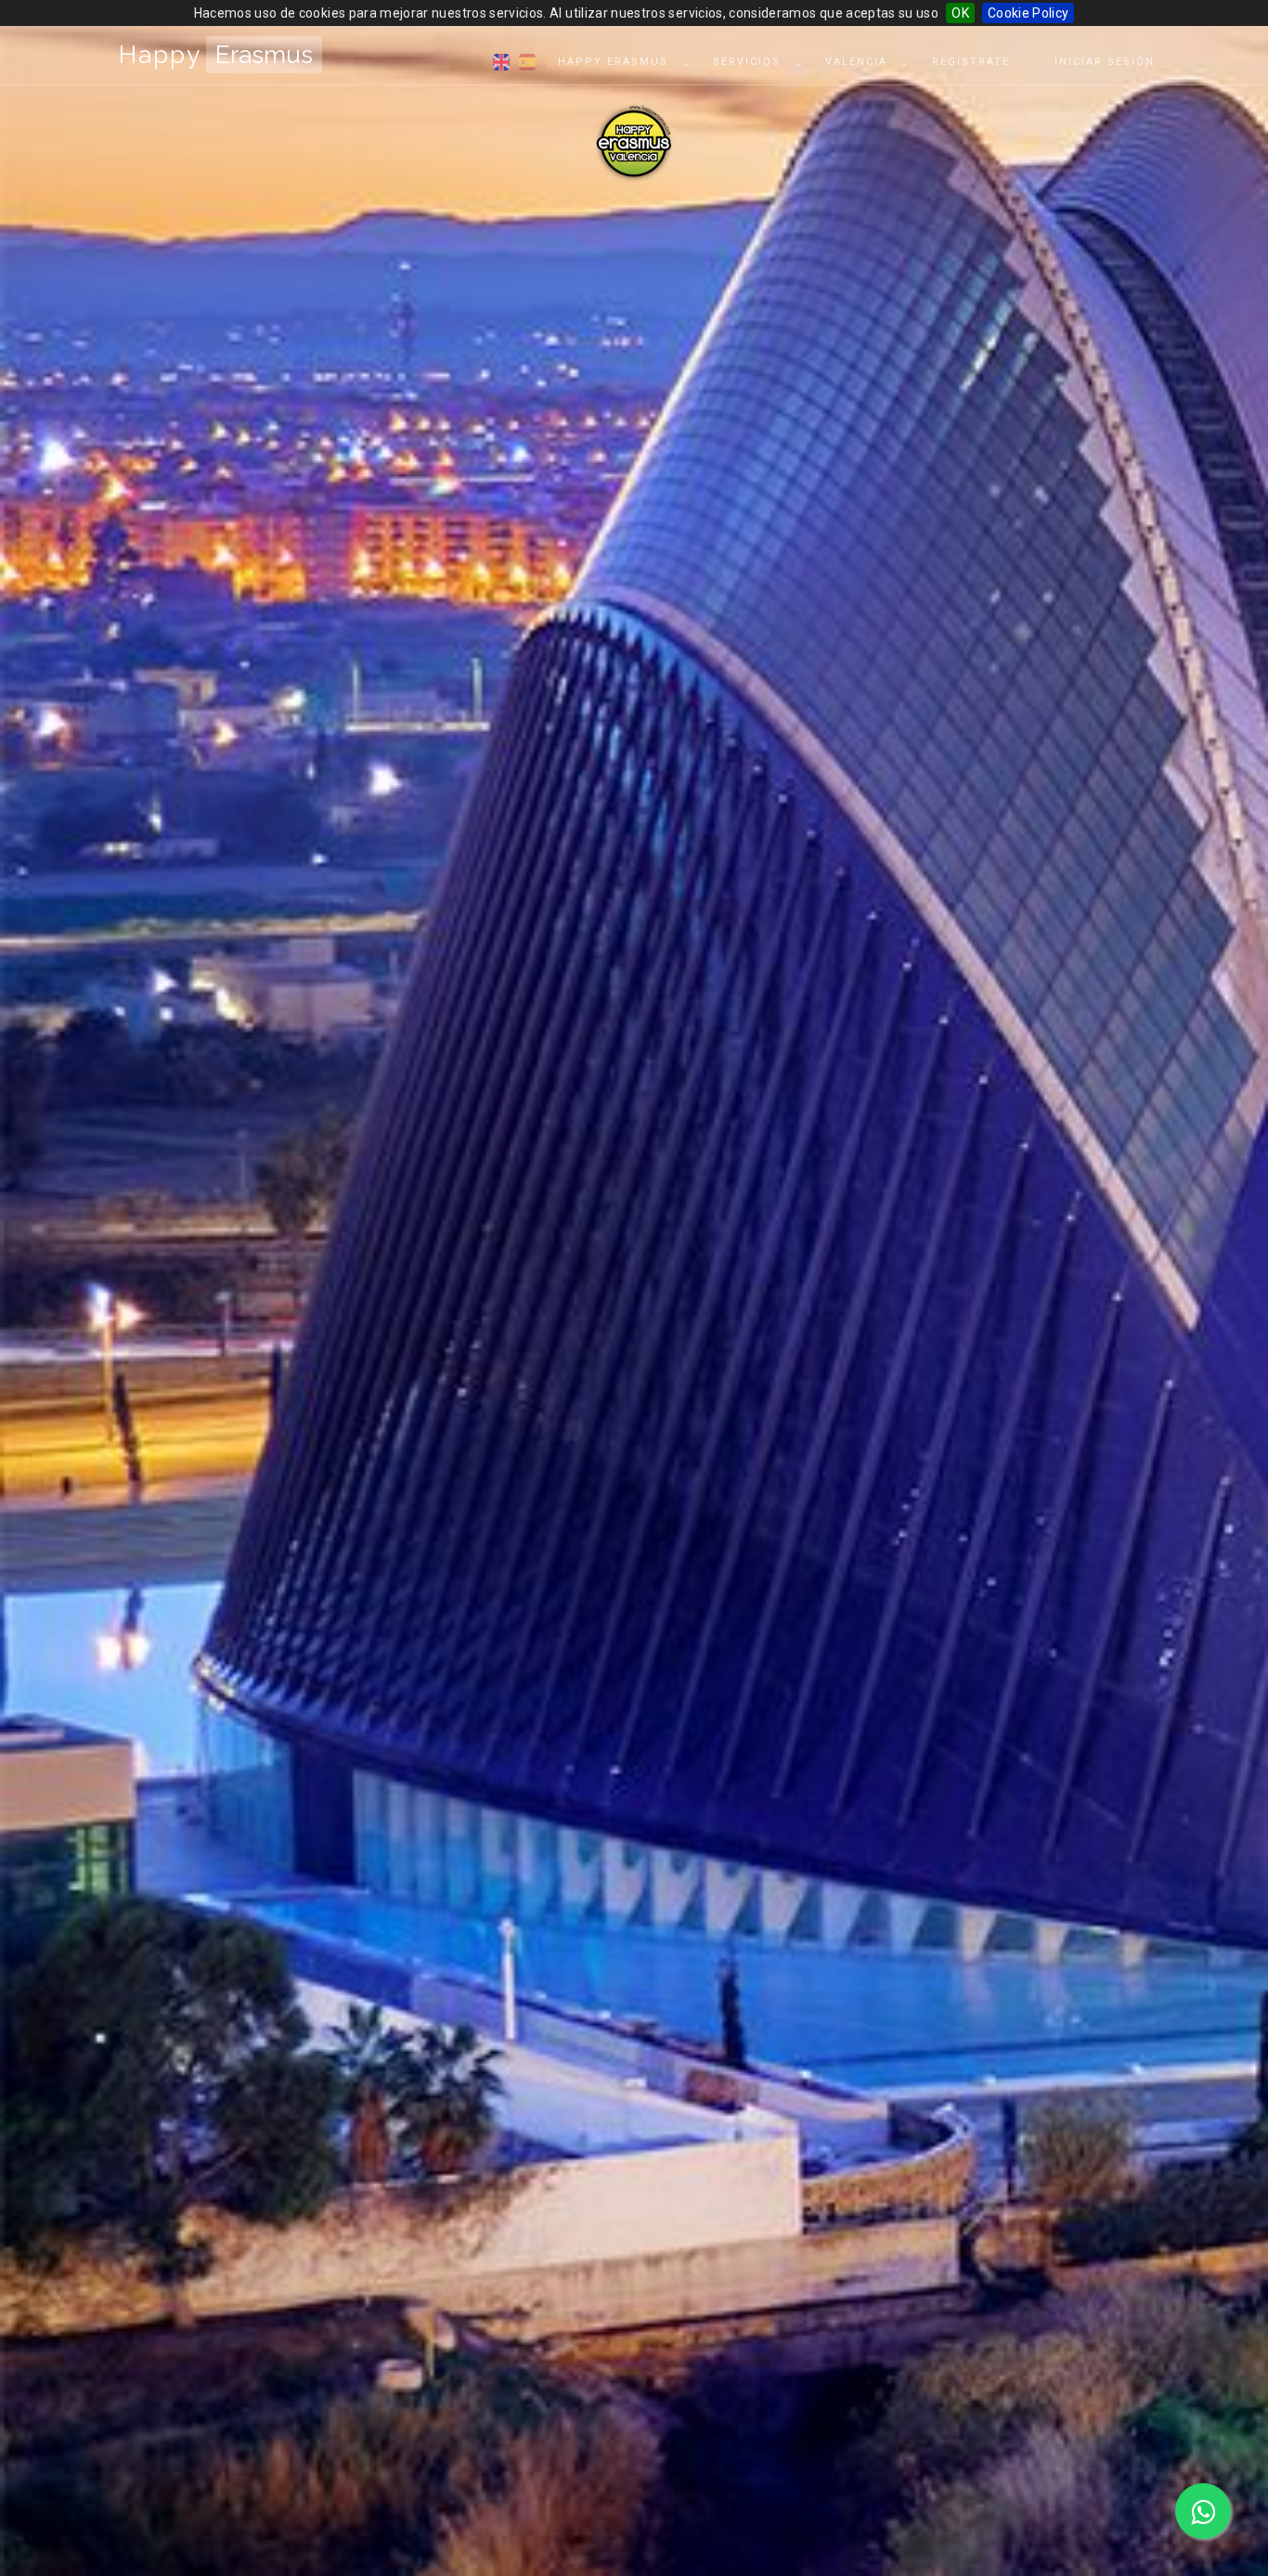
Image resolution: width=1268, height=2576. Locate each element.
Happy (216, 55)
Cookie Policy (1029, 13)
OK (960, 13)
